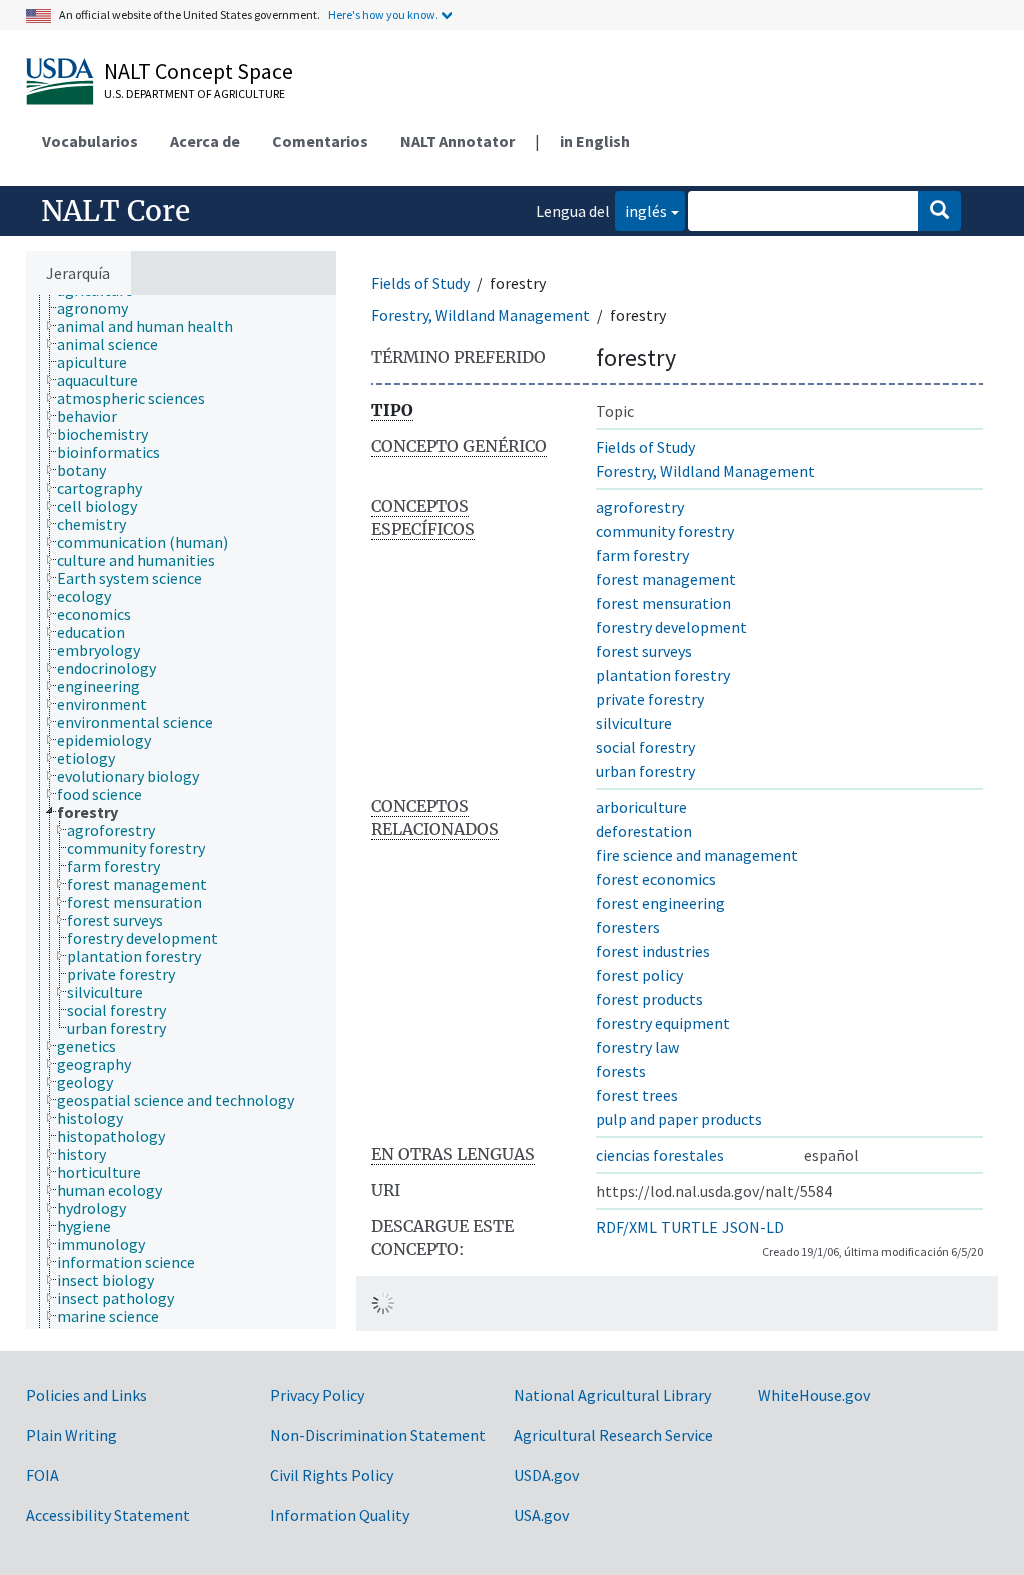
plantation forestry (663, 675)
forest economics (656, 879)
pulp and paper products (679, 1119)
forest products (649, 999)
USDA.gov (546, 1475)
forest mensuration (663, 603)
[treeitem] (101, 308)
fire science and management (697, 855)
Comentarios (320, 141)
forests (621, 1071)
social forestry (645, 747)
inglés (641, 210)
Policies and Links (86, 1395)
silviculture (634, 723)
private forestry (650, 699)
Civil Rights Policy (331, 1475)
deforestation (644, 831)
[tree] (181, 812)
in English (595, 141)
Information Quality (339, 1515)
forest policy (639, 975)
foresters (628, 927)
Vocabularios (90, 141)
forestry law (637, 1047)
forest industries (653, 951)
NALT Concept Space (198, 71)
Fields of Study (420, 283)
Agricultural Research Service (613, 1435)
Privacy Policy (317, 1395)
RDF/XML (626, 1227)
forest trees (637, 1095)
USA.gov (541, 1515)
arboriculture (641, 807)
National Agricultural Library (612, 1395)
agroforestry (640, 507)
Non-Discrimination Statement (378, 1435)
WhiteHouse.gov (814, 1395)
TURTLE (689, 1227)
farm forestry (642, 555)
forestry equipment (663, 1023)
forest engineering (660, 903)
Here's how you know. (383, 14)
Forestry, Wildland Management (480, 315)
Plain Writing (71, 1435)
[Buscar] (939, 211)
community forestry (665, 531)
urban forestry (645, 771)
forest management (666, 579)
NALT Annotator (457, 141)
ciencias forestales (660, 1155)
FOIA (42, 1475)
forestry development (671, 627)
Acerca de (205, 141)
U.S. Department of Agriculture (194, 93)
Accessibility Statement (108, 1515)
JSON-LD (753, 1227)
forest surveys (644, 651)
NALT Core (115, 211)
